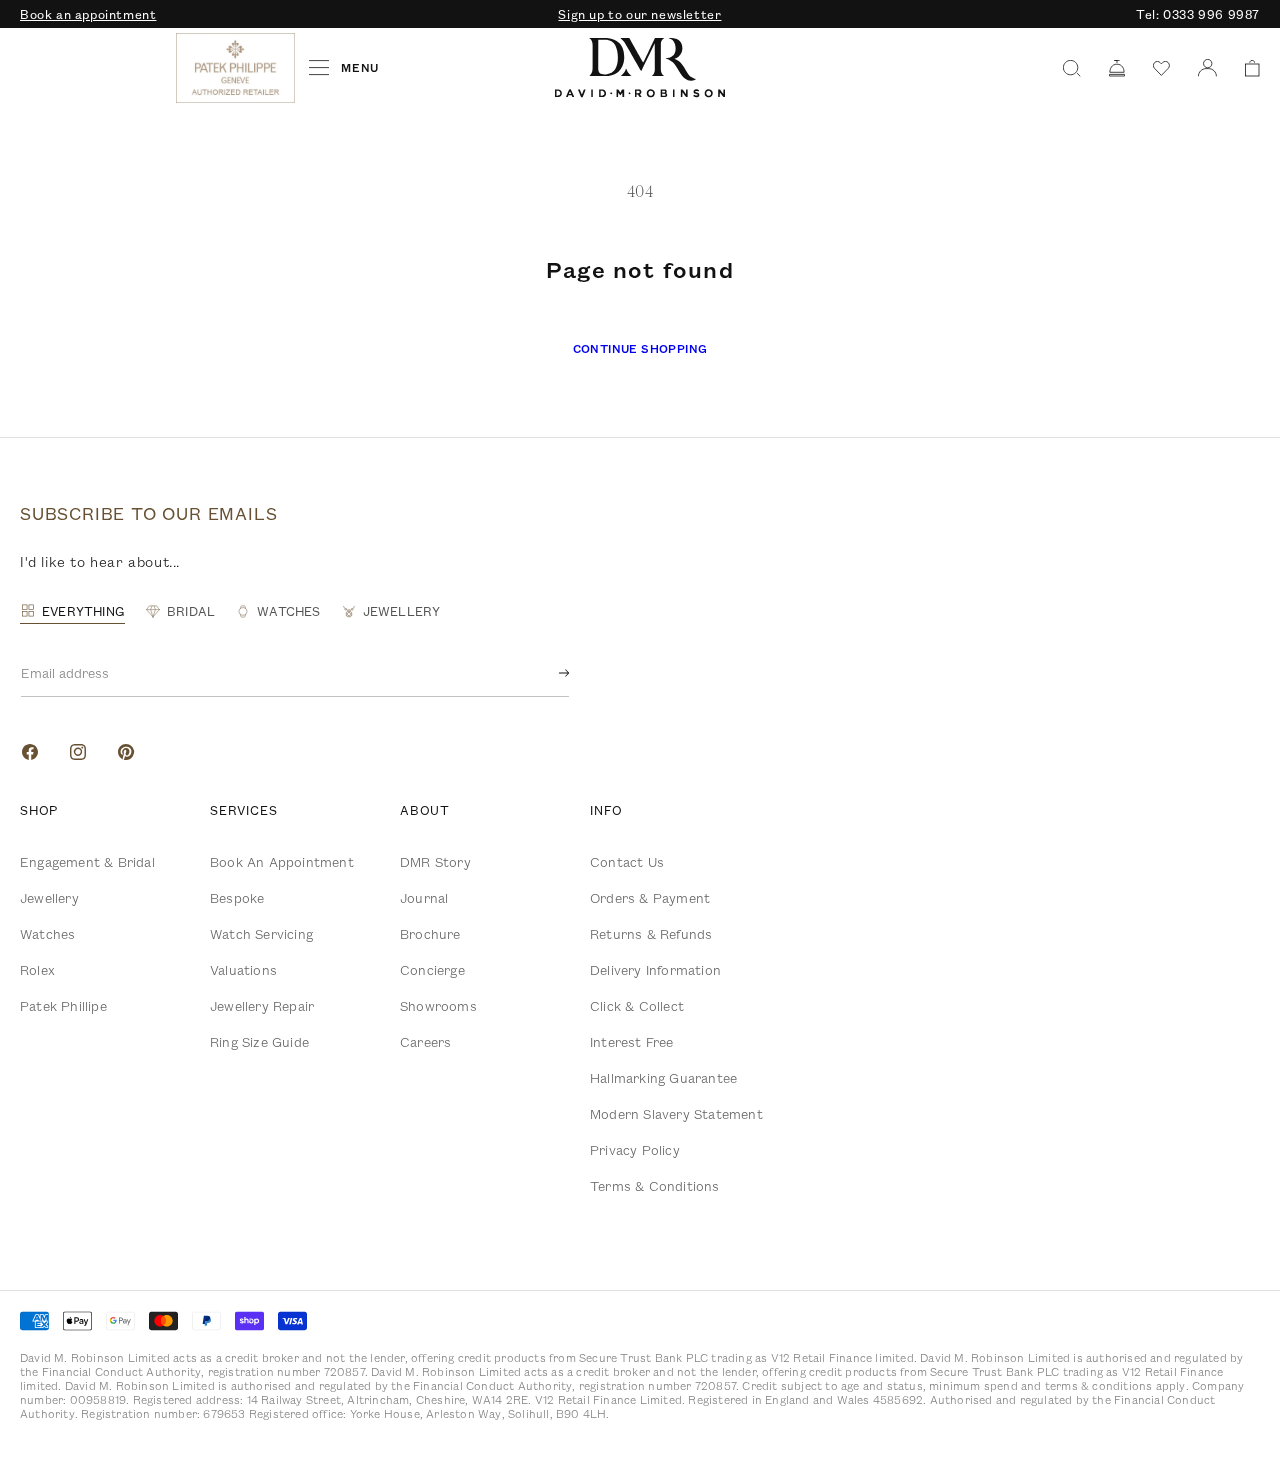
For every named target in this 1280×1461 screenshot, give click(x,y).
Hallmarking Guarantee (663, 1078)
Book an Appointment (282, 862)
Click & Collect (637, 1006)
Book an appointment (88, 14)
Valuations (243, 970)
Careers (425, 1042)
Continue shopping (640, 348)
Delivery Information (655, 970)
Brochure (430, 934)
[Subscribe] (548, 673)
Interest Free (632, 1042)
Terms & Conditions (655, 1186)
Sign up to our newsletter (639, 14)
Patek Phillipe (63, 1006)
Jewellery (49, 898)
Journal (424, 898)
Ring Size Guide (259, 1042)
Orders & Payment (650, 898)
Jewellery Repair (262, 1006)
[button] (1245, 68)
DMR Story (435, 862)
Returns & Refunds (651, 934)
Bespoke (237, 898)
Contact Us (627, 862)
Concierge (432, 970)
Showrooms (438, 1006)
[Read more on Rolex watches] (95, 68)
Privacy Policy (635, 1150)
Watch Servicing (261, 934)
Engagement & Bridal (87, 862)
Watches (47, 934)
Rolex (37, 970)
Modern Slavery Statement (676, 1114)
